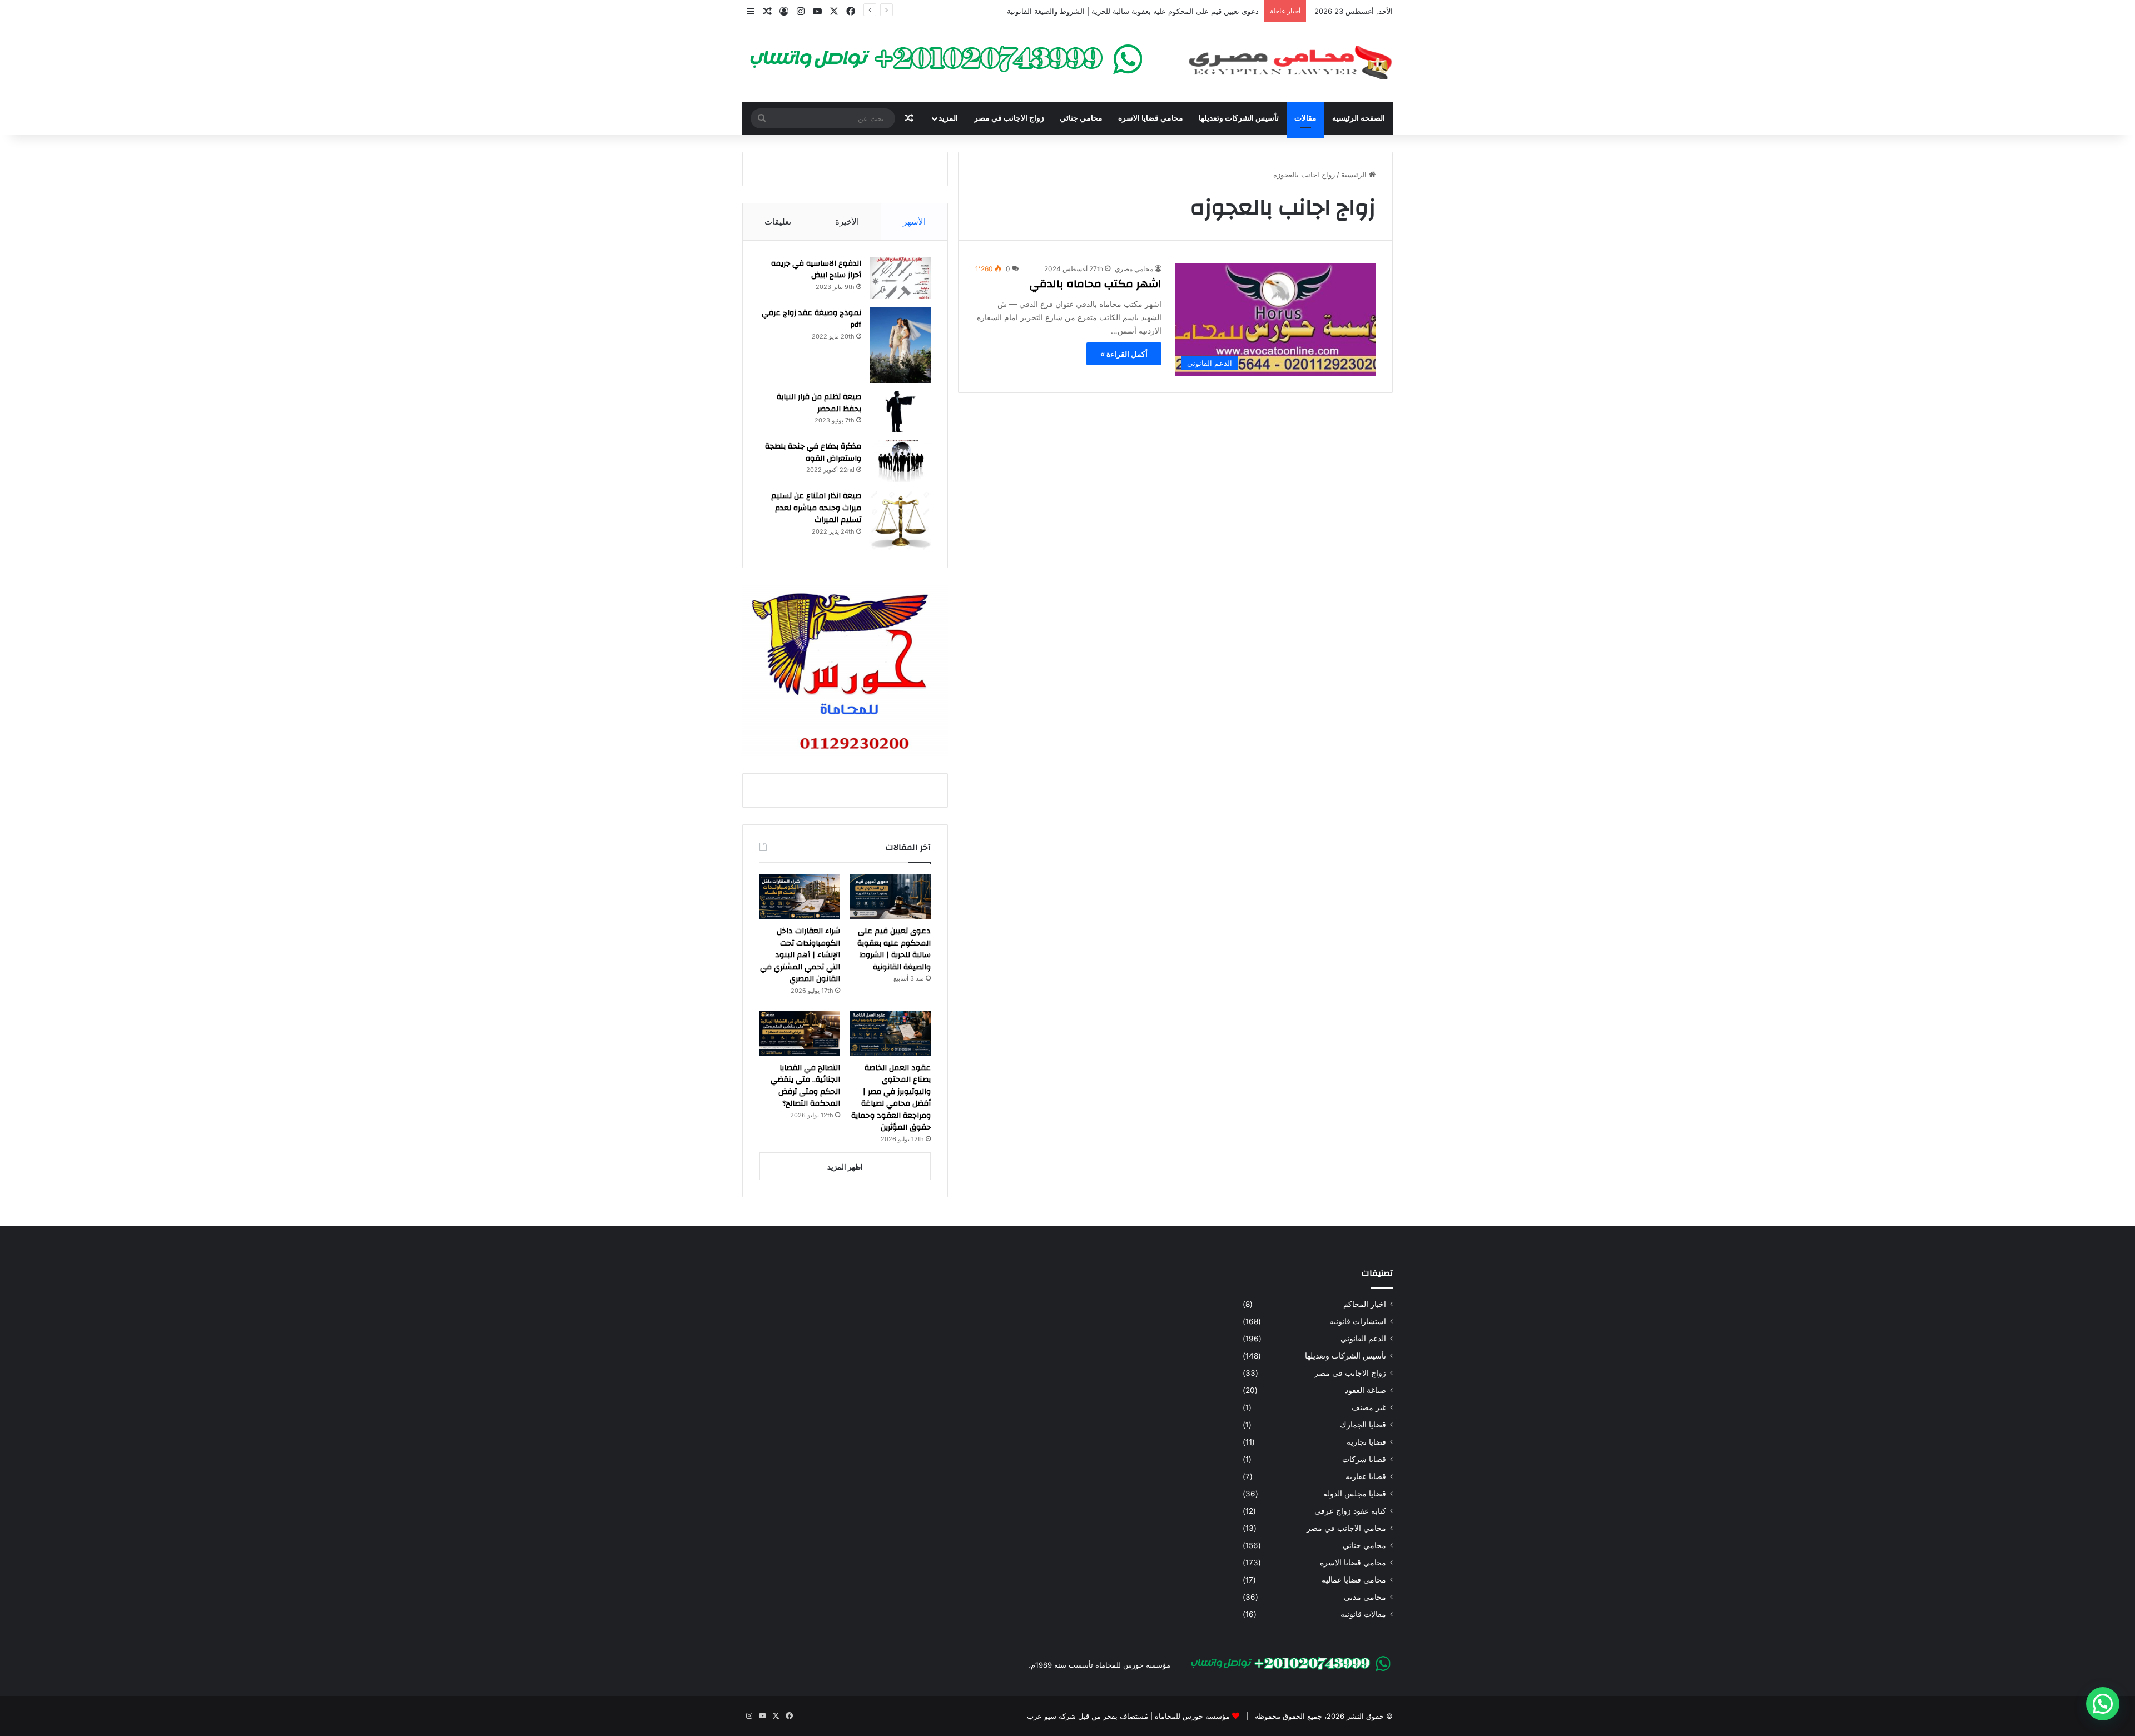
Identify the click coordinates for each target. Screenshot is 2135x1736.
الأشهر (914, 222)
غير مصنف (1369, 1407)
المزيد (948, 118)
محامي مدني (1365, 1597)
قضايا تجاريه (1366, 1442)
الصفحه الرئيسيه (1359, 118)
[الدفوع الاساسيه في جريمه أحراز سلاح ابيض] (900, 278)
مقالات (1305, 118)
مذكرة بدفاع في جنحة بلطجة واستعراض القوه (813, 452)
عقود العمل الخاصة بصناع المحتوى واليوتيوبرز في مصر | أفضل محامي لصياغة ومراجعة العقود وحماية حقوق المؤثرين (891, 1098)
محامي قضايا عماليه (1354, 1580)
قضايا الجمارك (1363, 1425)
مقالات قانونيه (1363, 1614)
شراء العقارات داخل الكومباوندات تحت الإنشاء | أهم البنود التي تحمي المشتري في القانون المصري (800, 955)
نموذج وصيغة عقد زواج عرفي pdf (811, 319)
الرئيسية (1355, 175)
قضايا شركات (1364, 1459)
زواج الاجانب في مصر (1009, 118)
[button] (2103, 1704)
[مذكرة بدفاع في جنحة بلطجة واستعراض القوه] (900, 461)
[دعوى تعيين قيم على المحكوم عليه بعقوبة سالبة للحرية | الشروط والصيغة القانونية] (890, 897)
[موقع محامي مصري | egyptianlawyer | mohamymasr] (1290, 63)
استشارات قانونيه (1358, 1321)
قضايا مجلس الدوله (1355, 1494)
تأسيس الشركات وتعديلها (1239, 118)
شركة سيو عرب (1051, 1716)
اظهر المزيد (845, 1167)
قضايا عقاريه (1366, 1476)
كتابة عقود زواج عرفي (1350, 1511)
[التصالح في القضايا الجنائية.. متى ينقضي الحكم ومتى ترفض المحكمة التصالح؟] (800, 1033)
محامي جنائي (1081, 118)
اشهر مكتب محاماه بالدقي (1096, 284)
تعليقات (778, 222)
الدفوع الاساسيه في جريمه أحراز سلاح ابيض (816, 270)
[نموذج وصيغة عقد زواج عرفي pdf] (900, 345)
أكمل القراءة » (1124, 354)
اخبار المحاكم (1365, 1304)
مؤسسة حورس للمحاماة (1191, 1716)
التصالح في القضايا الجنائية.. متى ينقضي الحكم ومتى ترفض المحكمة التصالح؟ (805, 1086)
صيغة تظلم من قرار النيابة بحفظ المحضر (819, 403)
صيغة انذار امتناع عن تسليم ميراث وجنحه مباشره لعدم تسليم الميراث (816, 508)
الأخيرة (847, 222)
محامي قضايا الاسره (1151, 118)
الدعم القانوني (1363, 1339)
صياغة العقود (1366, 1390)
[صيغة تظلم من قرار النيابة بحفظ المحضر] (900, 412)
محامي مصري (1134, 269)
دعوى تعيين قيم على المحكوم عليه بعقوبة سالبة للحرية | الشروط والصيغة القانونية (1133, 11)
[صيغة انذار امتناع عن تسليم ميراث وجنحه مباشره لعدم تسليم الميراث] (900, 520)
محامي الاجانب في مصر (1346, 1528)
